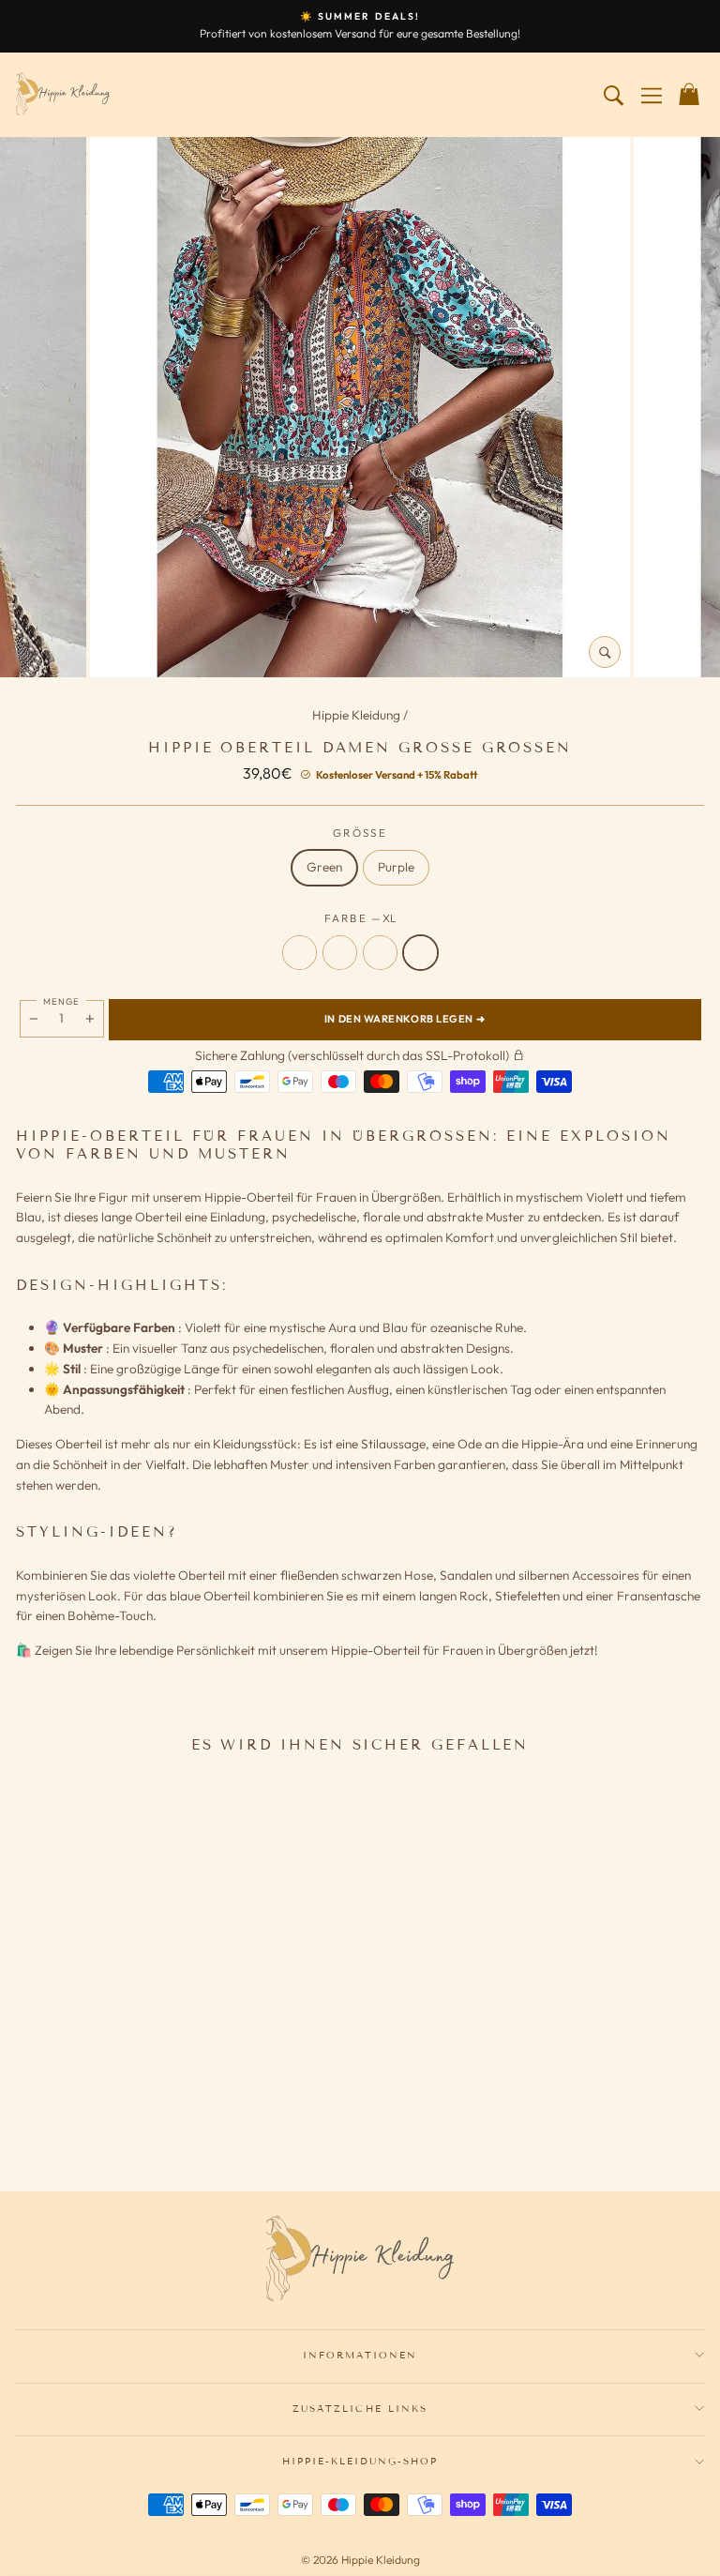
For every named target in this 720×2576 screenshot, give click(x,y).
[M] (136, 2124)
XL (420, 953)
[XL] (185, 2124)
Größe (360, 833)
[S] (112, 2124)
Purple (396, 867)
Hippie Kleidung (358, 715)
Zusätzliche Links (360, 2409)
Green (324, 867)
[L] (160, 2124)
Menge (61, 1001)
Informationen (360, 2355)
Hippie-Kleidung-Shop (360, 2461)
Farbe (360, 918)
